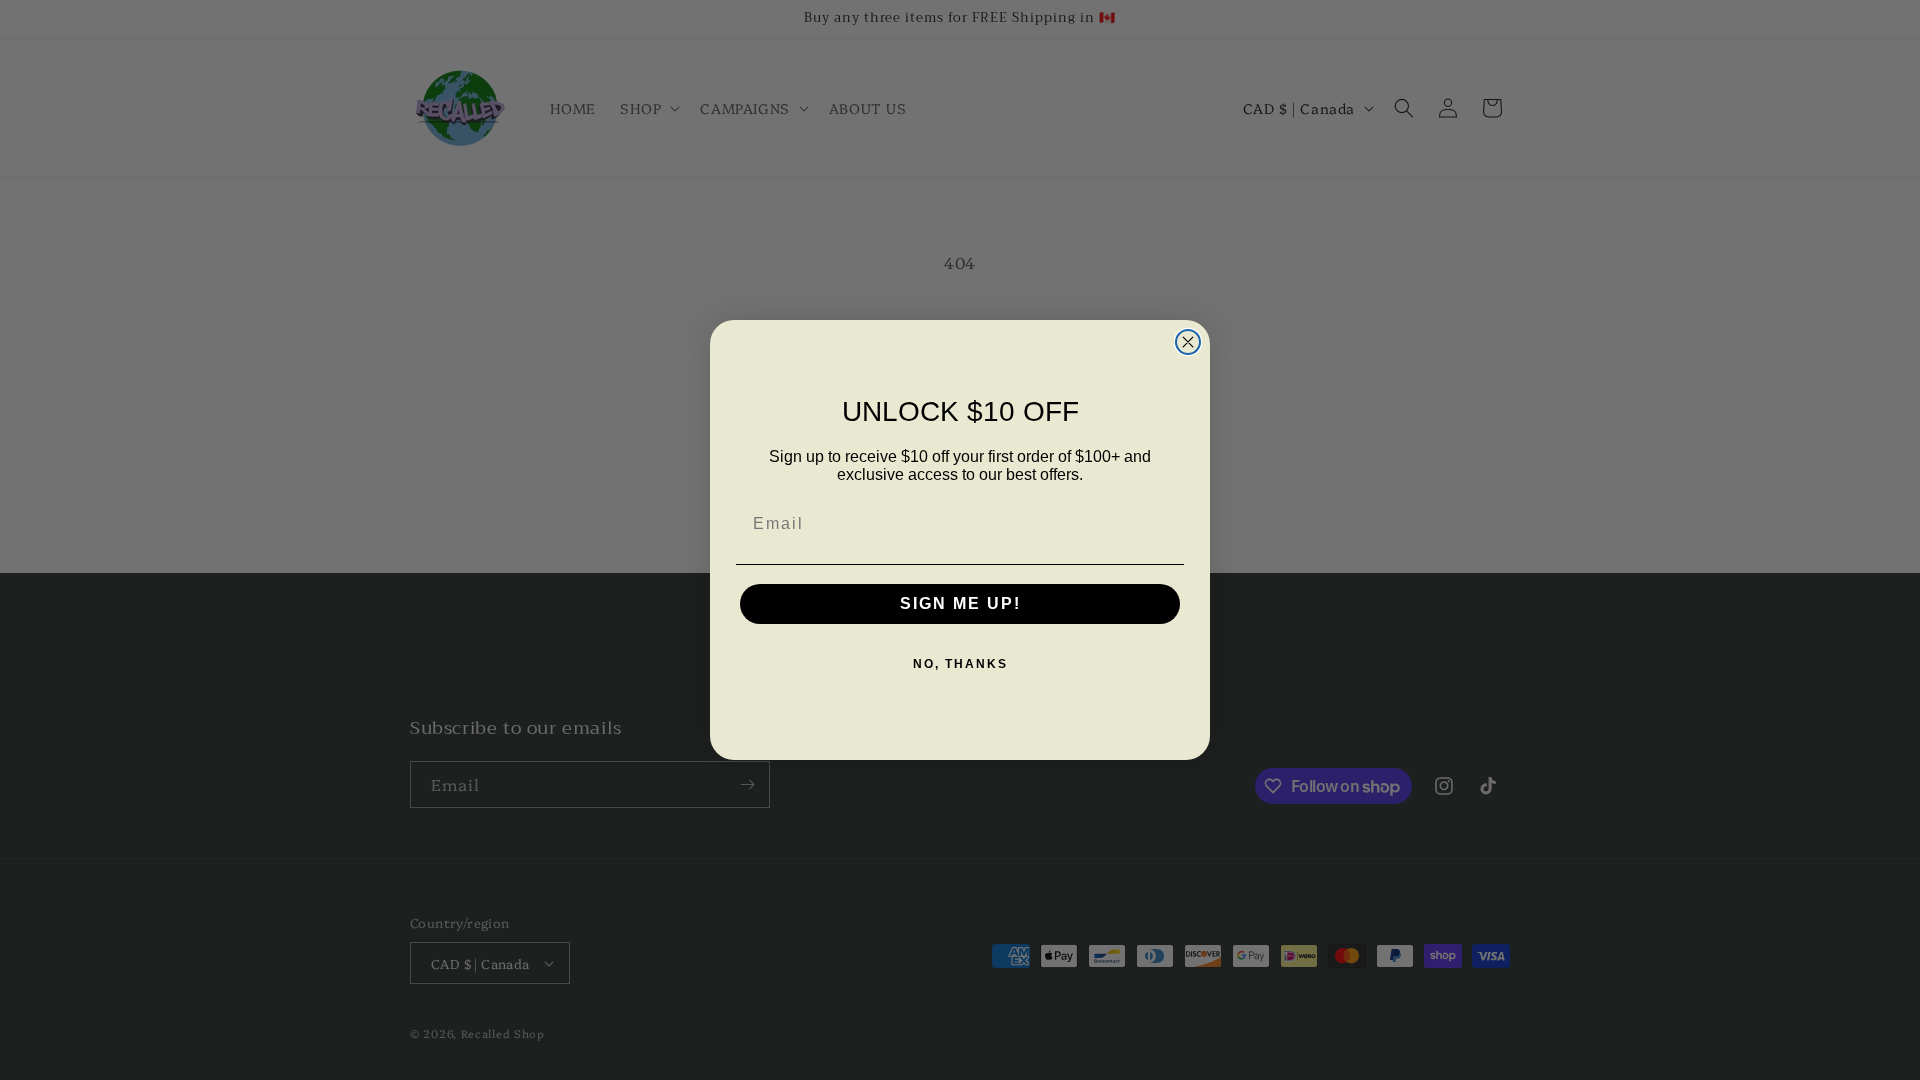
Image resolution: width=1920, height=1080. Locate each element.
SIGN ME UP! (960, 603)
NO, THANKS (960, 664)
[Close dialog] (1188, 342)
